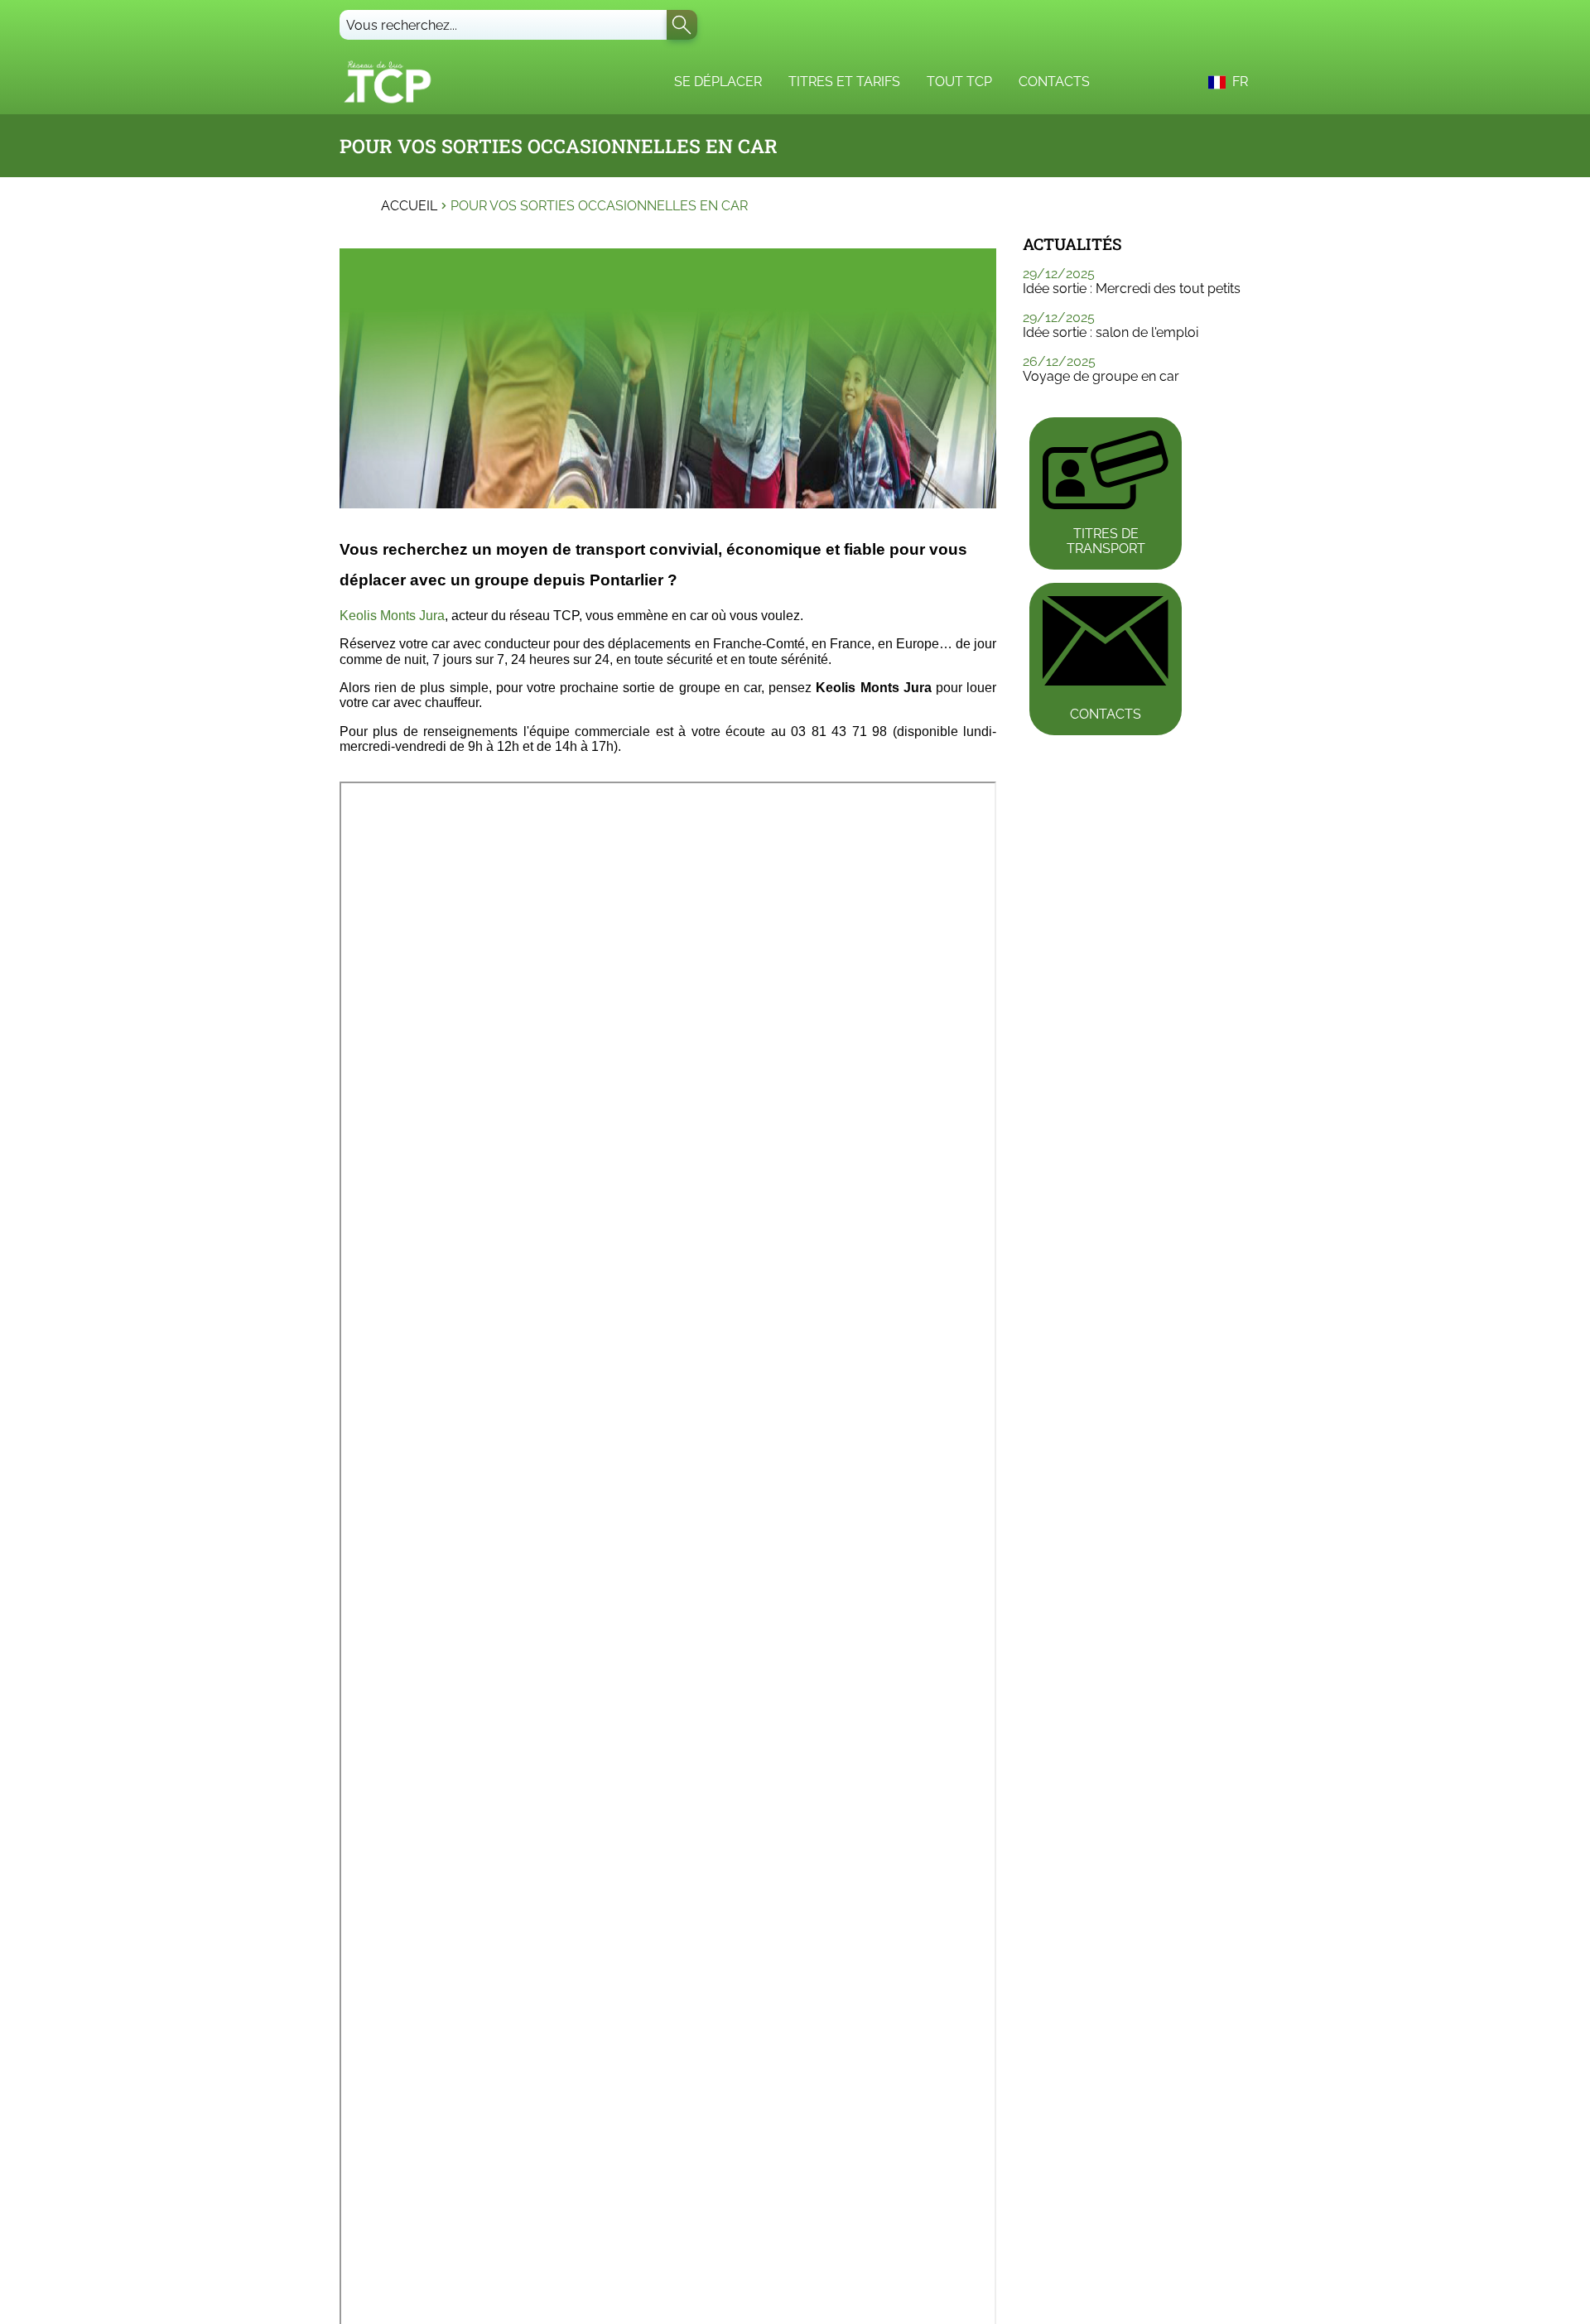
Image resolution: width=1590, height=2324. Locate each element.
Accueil (409, 206)
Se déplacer (718, 82)
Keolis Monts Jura (392, 616)
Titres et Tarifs (844, 82)
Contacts (1054, 82)
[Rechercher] (682, 25)
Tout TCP (959, 82)
